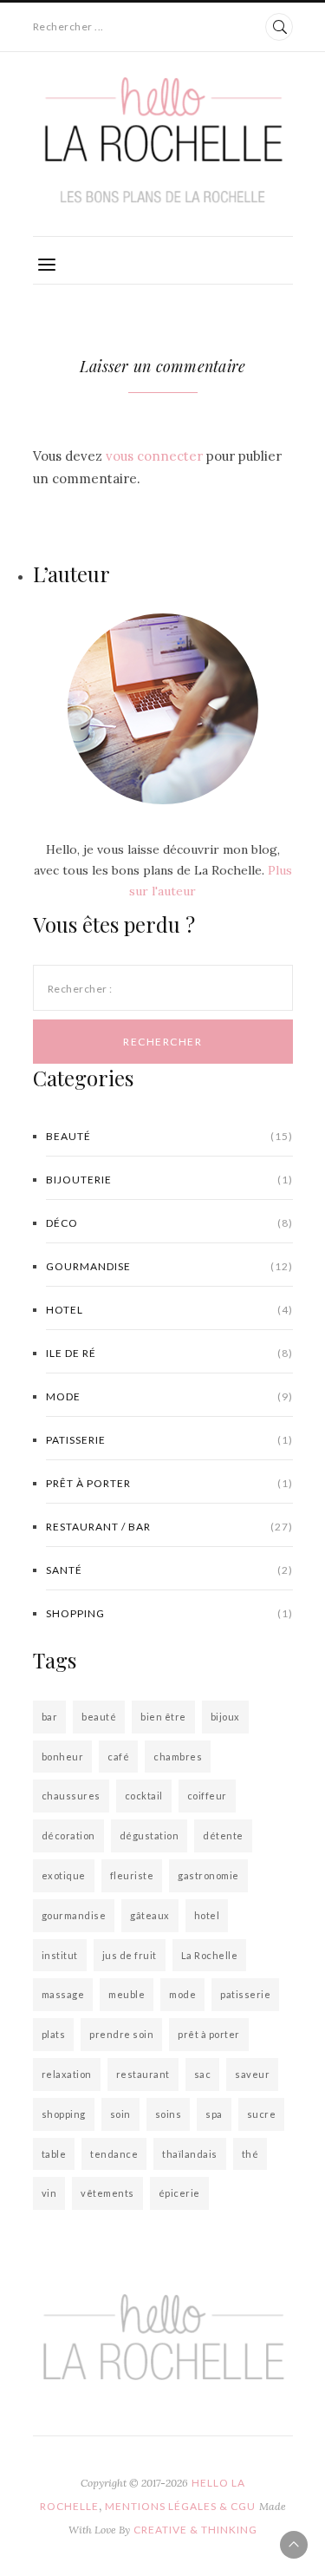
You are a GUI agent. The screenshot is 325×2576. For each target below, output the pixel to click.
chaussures (71, 1796)
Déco (169, 1223)
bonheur (63, 1757)
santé (169, 1570)
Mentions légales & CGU (180, 2506)
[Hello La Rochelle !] (163, 141)
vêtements (107, 2193)
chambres (178, 1757)
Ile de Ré (169, 1353)
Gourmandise (169, 1266)
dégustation (149, 1835)
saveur (252, 2074)
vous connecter (154, 456)
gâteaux (150, 1915)
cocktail (144, 1796)
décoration (68, 1835)
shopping (169, 1613)
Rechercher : (80, 989)
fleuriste (132, 1875)
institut (60, 1955)
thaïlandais (190, 2154)
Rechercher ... (68, 26)
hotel (207, 1915)
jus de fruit (130, 1955)
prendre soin (121, 2034)
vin (49, 2193)
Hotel (169, 1310)
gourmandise (74, 1915)
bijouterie (169, 1180)
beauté (99, 1717)
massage (63, 1994)
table (54, 2154)
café (118, 1757)
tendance (114, 2154)
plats (54, 2034)
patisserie (169, 1440)
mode (182, 1994)
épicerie (179, 2193)
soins (169, 2114)
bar (50, 1717)
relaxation (67, 2074)
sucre (262, 2114)
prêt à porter (169, 1483)
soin (120, 2114)
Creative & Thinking (195, 2530)
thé (250, 2154)
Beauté (169, 1136)
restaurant (143, 2074)
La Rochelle (210, 1955)
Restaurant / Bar (169, 1527)
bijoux (225, 1717)
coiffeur (207, 1796)
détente (223, 1835)
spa (214, 2114)
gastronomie (208, 1875)
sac (203, 2074)
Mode (169, 1396)
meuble (127, 1994)
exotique (64, 1875)
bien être (163, 1717)
